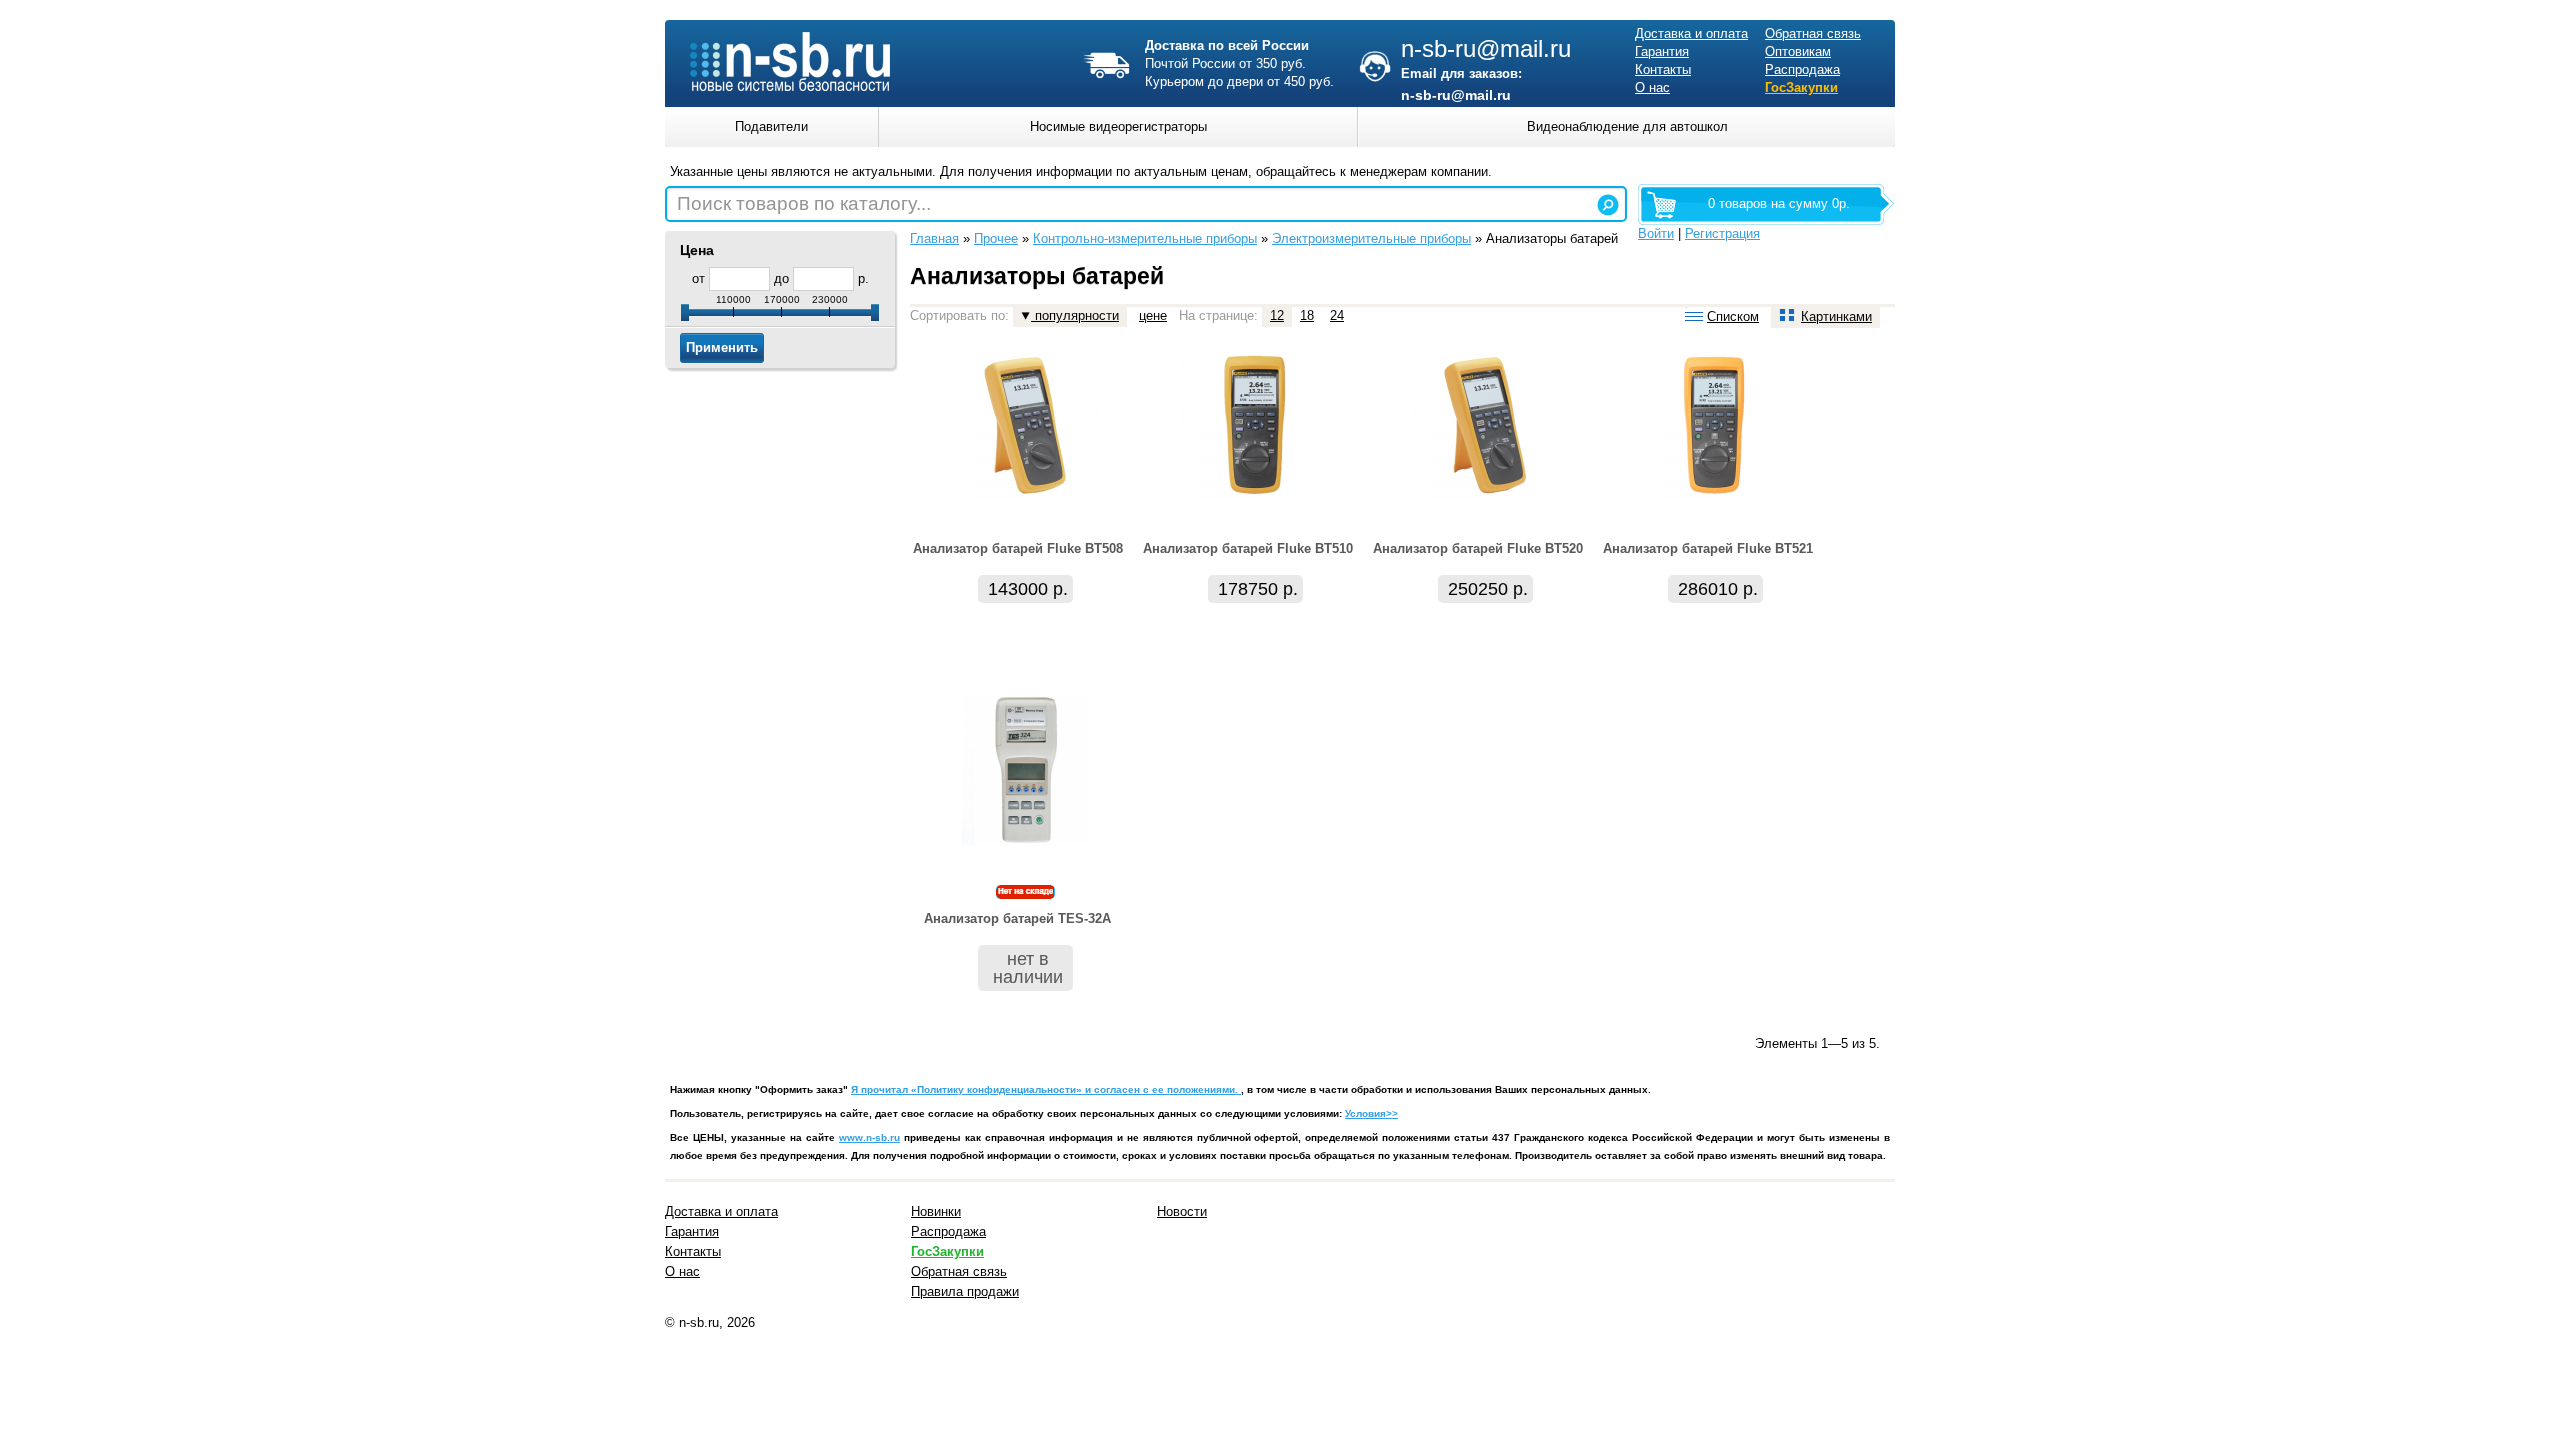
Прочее (996, 238)
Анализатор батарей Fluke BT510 (1248, 548)
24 (1337, 315)
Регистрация (1722, 233)
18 (1307, 315)
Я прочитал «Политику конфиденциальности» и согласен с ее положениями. (1046, 1089)
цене (1153, 315)
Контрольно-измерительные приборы (1145, 238)
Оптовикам (1798, 51)
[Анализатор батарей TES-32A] (1025, 840)
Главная (934, 238)
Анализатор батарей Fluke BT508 (1018, 548)
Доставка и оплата (1691, 33)
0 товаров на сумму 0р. (1779, 203)
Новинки (936, 1211)
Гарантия (1662, 51)
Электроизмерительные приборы (1371, 238)
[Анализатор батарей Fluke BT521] (1715, 495)
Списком (1733, 316)
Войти (1656, 233)
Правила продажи (965, 1291)
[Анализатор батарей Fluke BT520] (1485, 495)
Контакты (1663, 69)
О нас (1652, 87)
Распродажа (1802, 69)
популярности (1075, 315)
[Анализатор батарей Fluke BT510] (1255, 495)
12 (1277, 315)
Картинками (1836, 316)
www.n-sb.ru (869, 1137)
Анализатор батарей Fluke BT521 (1708, 548)
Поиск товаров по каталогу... (804, 203)
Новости (1182, 1211)
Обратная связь (1813, 33)
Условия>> (1371, 1113)
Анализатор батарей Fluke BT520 (1478, 548)
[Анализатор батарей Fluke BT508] (1025, 495)
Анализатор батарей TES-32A (1017, 918)
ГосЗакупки (1801, 87)
